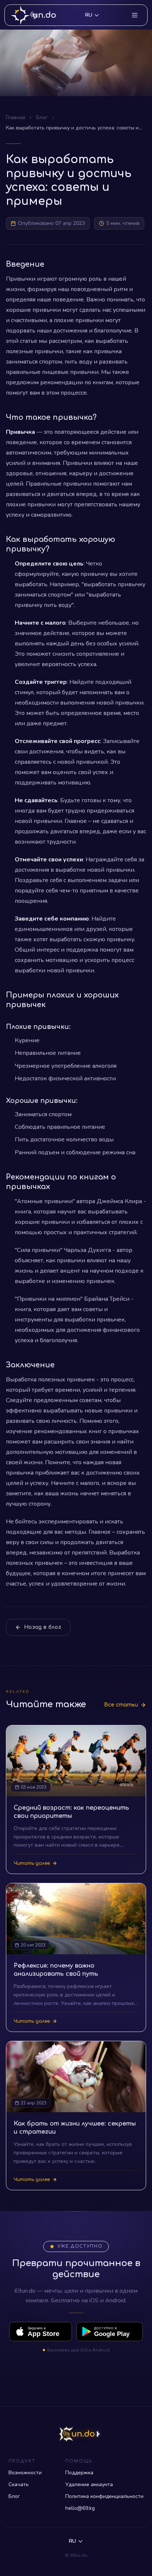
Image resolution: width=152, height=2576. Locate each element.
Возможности (25, 2473)
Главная (15, 117)
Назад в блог (43, 1627)
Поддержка (79, 2473)
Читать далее (32, 1863)
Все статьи (121, 1705)
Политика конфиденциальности (104, 2496)
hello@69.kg (80, 2508)
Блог (42, 117)
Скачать (19, 2484)
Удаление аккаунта (89, 2484)
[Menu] (135, 15)
